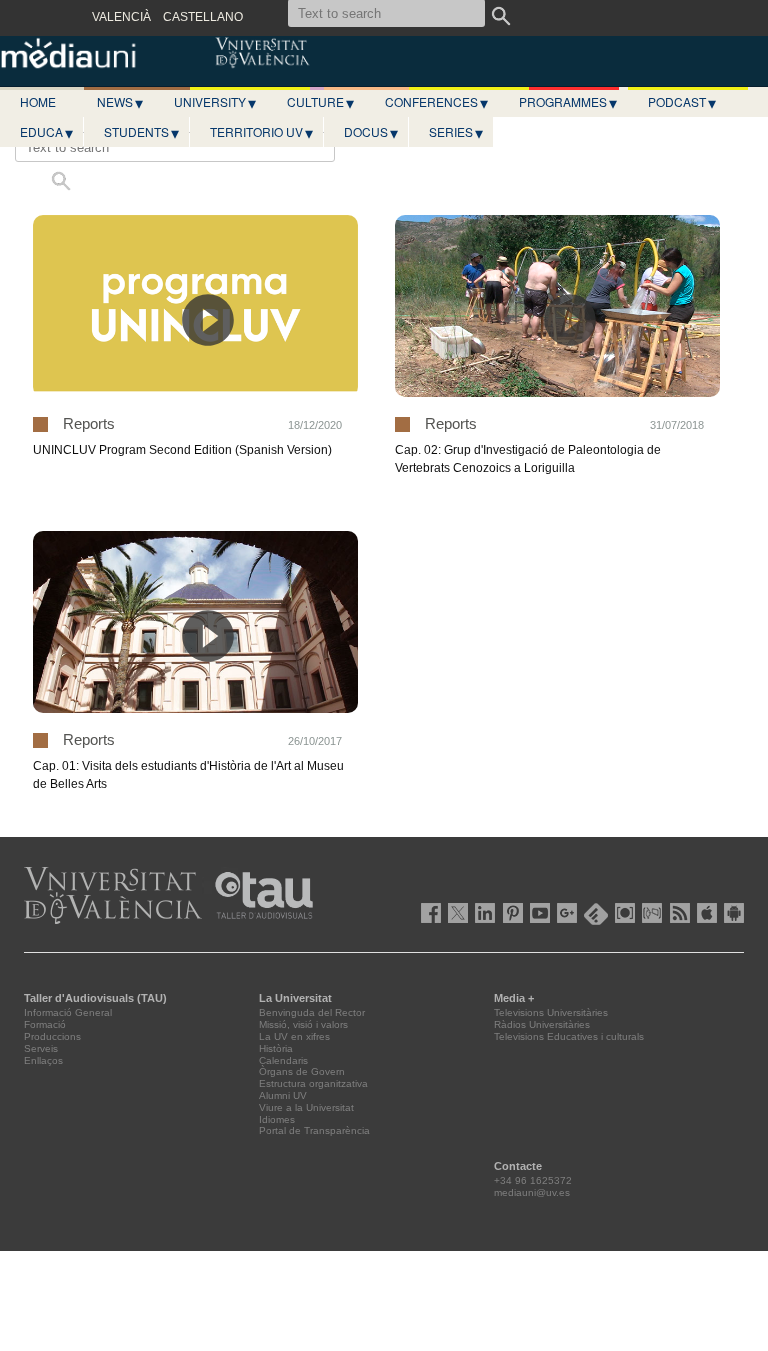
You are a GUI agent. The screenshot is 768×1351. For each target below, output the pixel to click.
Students (141, 132)
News (120, 102)
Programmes (568, 102)
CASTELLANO (203, 17)
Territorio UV (261, 132)
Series (456, 132)
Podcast (682, 102)
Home (38, 101)
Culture (320, 102)
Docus (371, 132)
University (215, 102)
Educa (46, 132)
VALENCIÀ (121, 17)
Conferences (436, 102)
